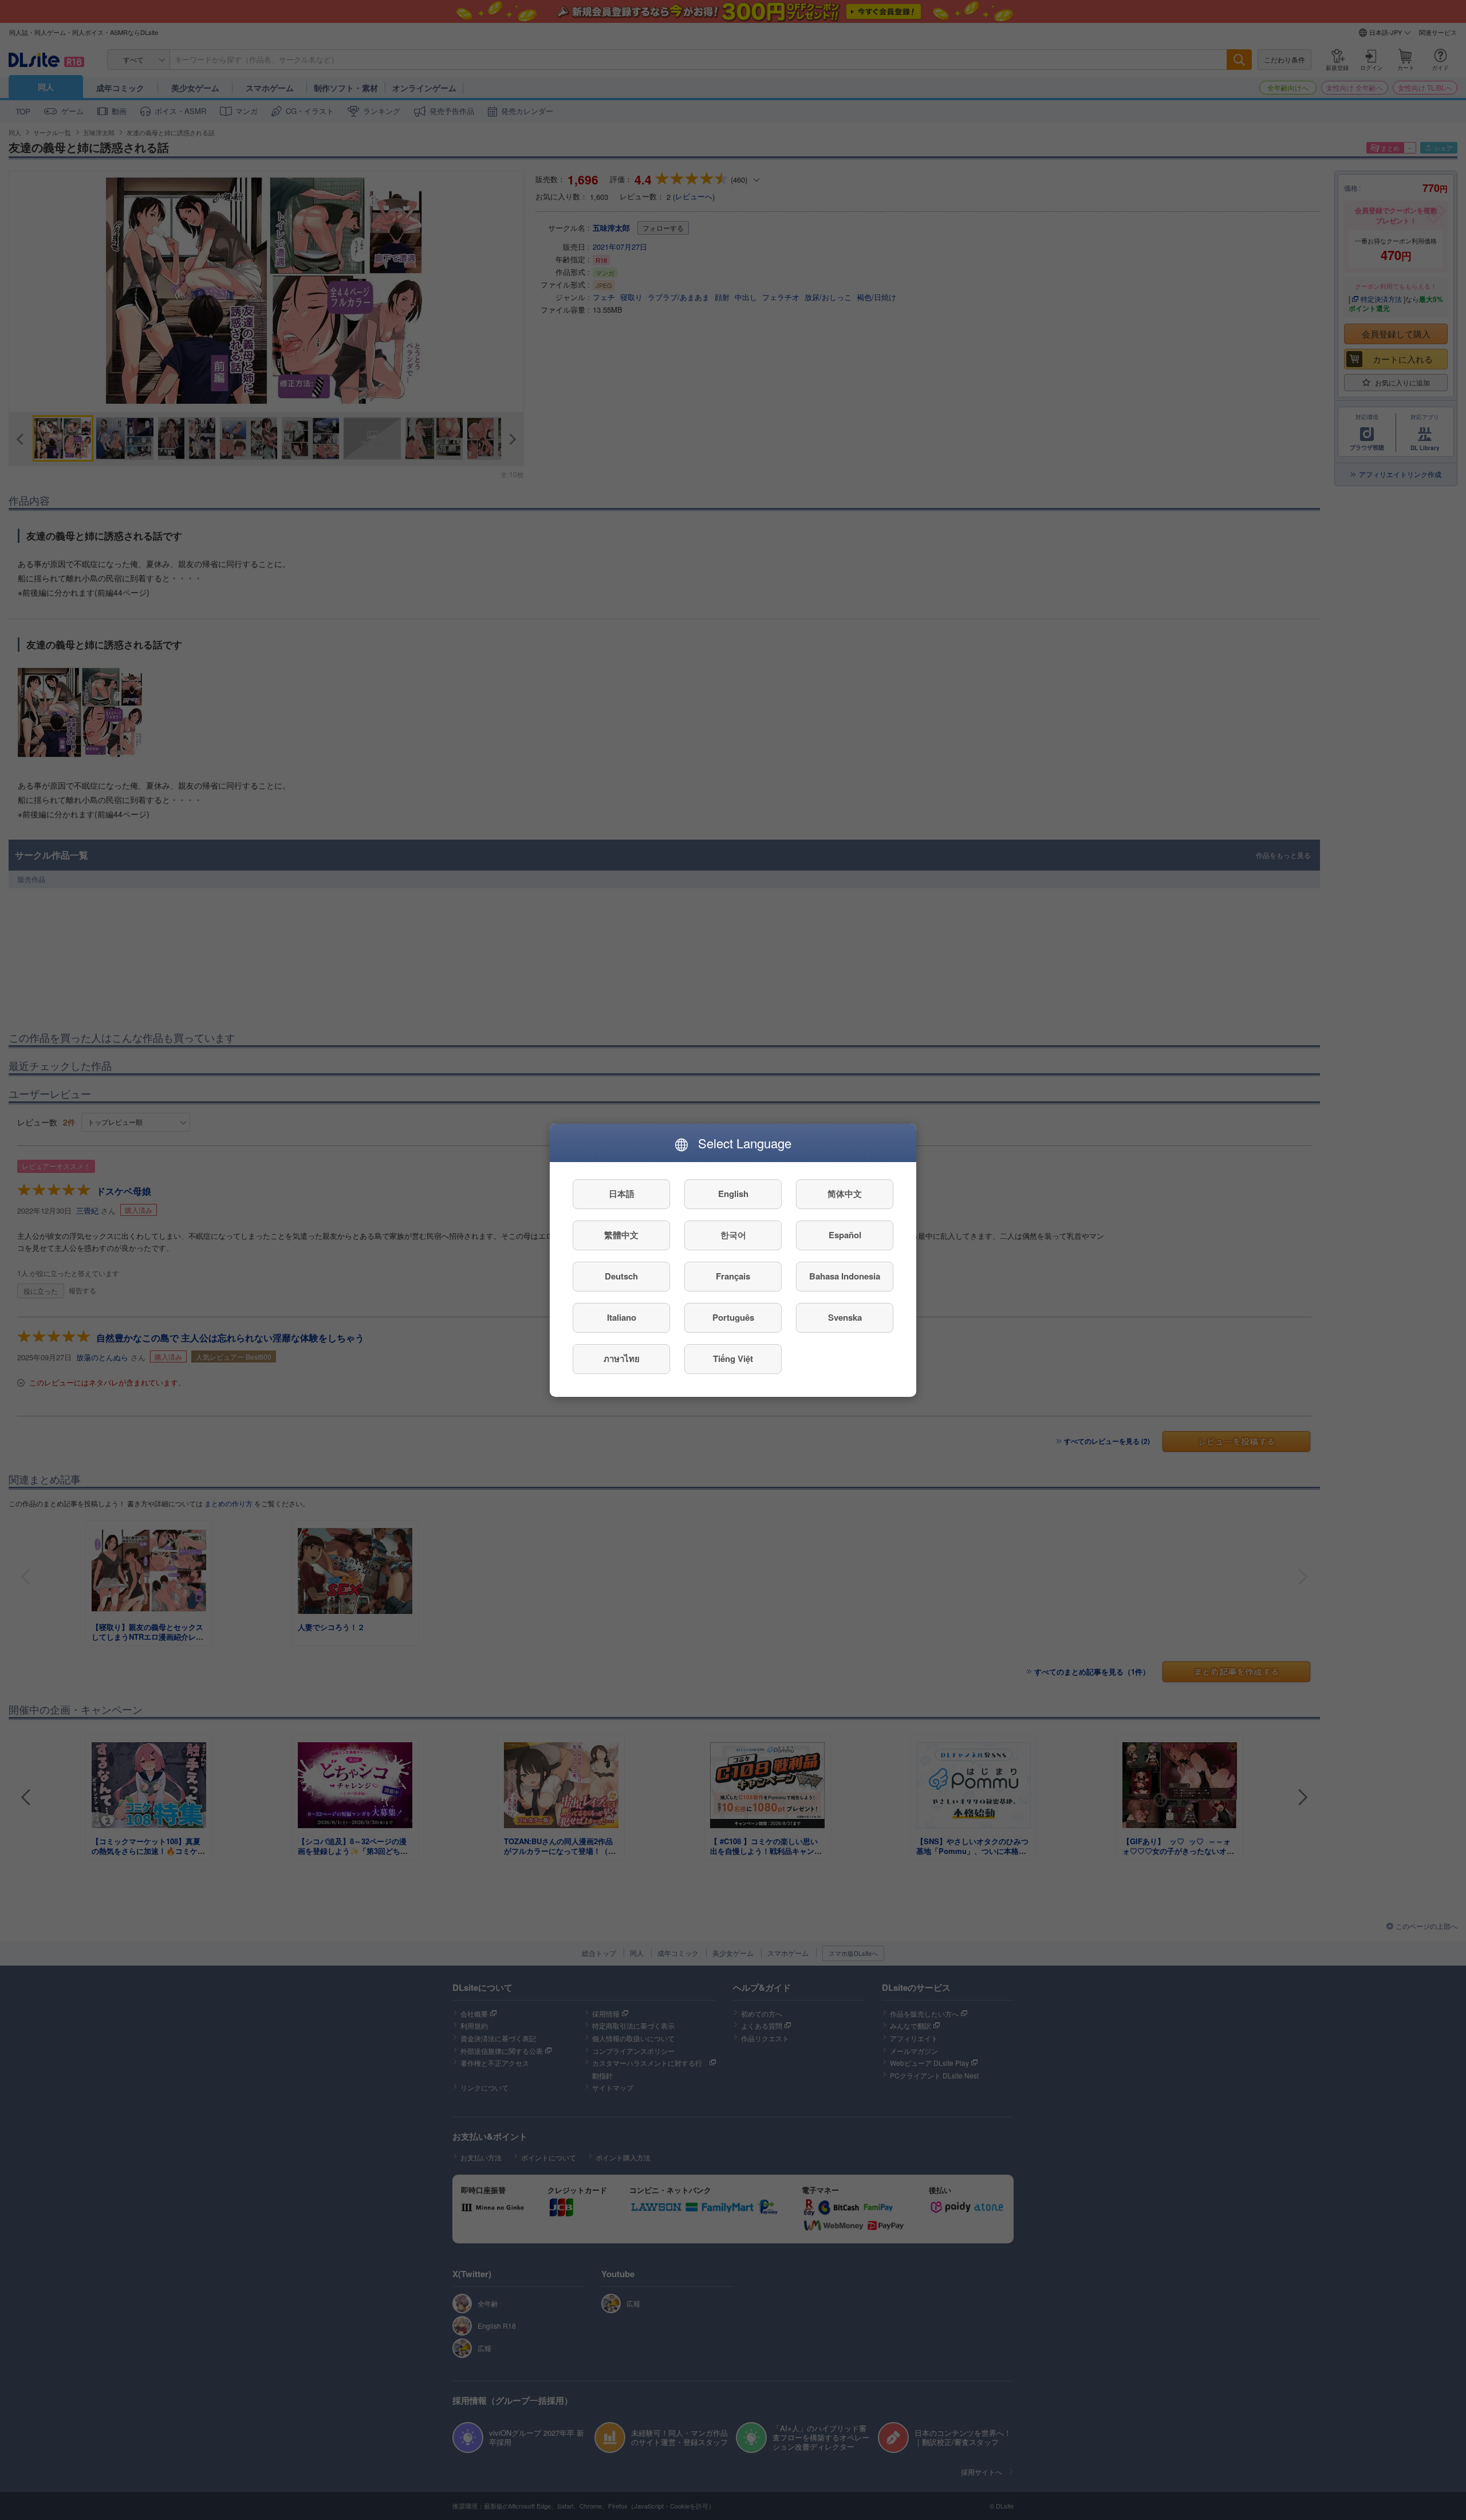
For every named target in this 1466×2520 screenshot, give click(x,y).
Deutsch (621, 1276)
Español (845, 1235)
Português (733, 1317)
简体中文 (845, 1194)
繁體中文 (621, 1235)
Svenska (845, 1317)
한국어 (733, 1235)
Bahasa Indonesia (845, 1276)
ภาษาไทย (622, 1359)
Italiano (622, 1317)
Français (733, 1276)
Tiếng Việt (733, 1359)
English (733, 1194)
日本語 (622, 1194)
